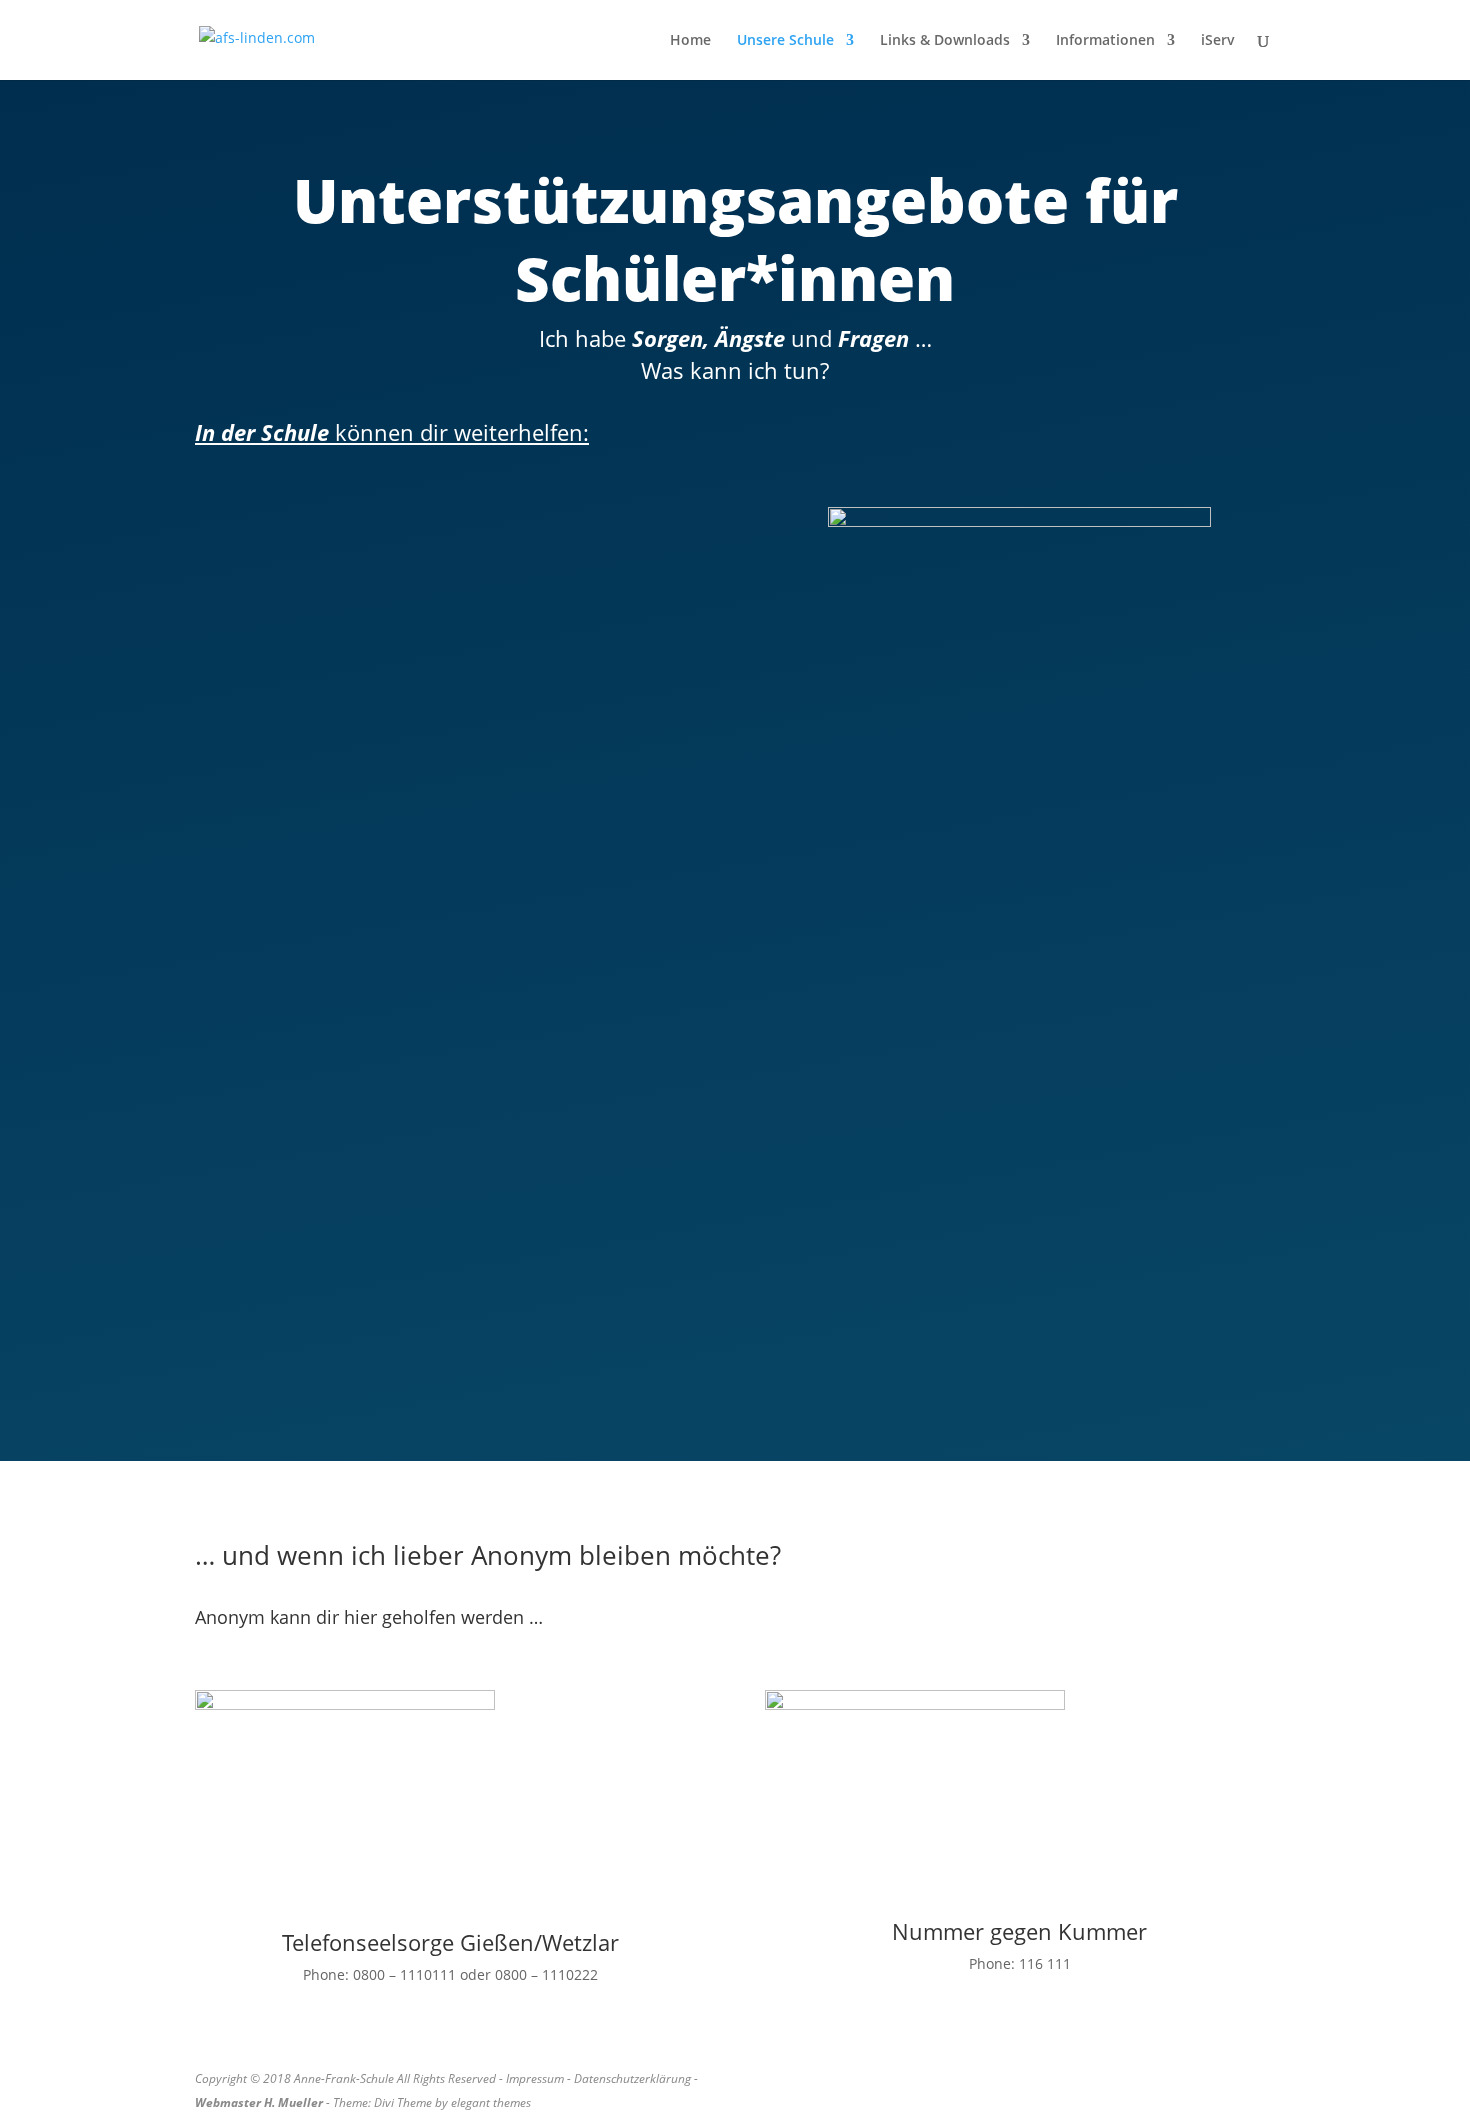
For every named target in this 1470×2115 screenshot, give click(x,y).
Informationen (1105, 41)
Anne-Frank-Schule (344, 2078)
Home (690, 41)
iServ (1218, 41)
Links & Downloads (945, 41)
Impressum (535, 2078)
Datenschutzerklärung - (637, 2078)
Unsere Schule (785, 41)
